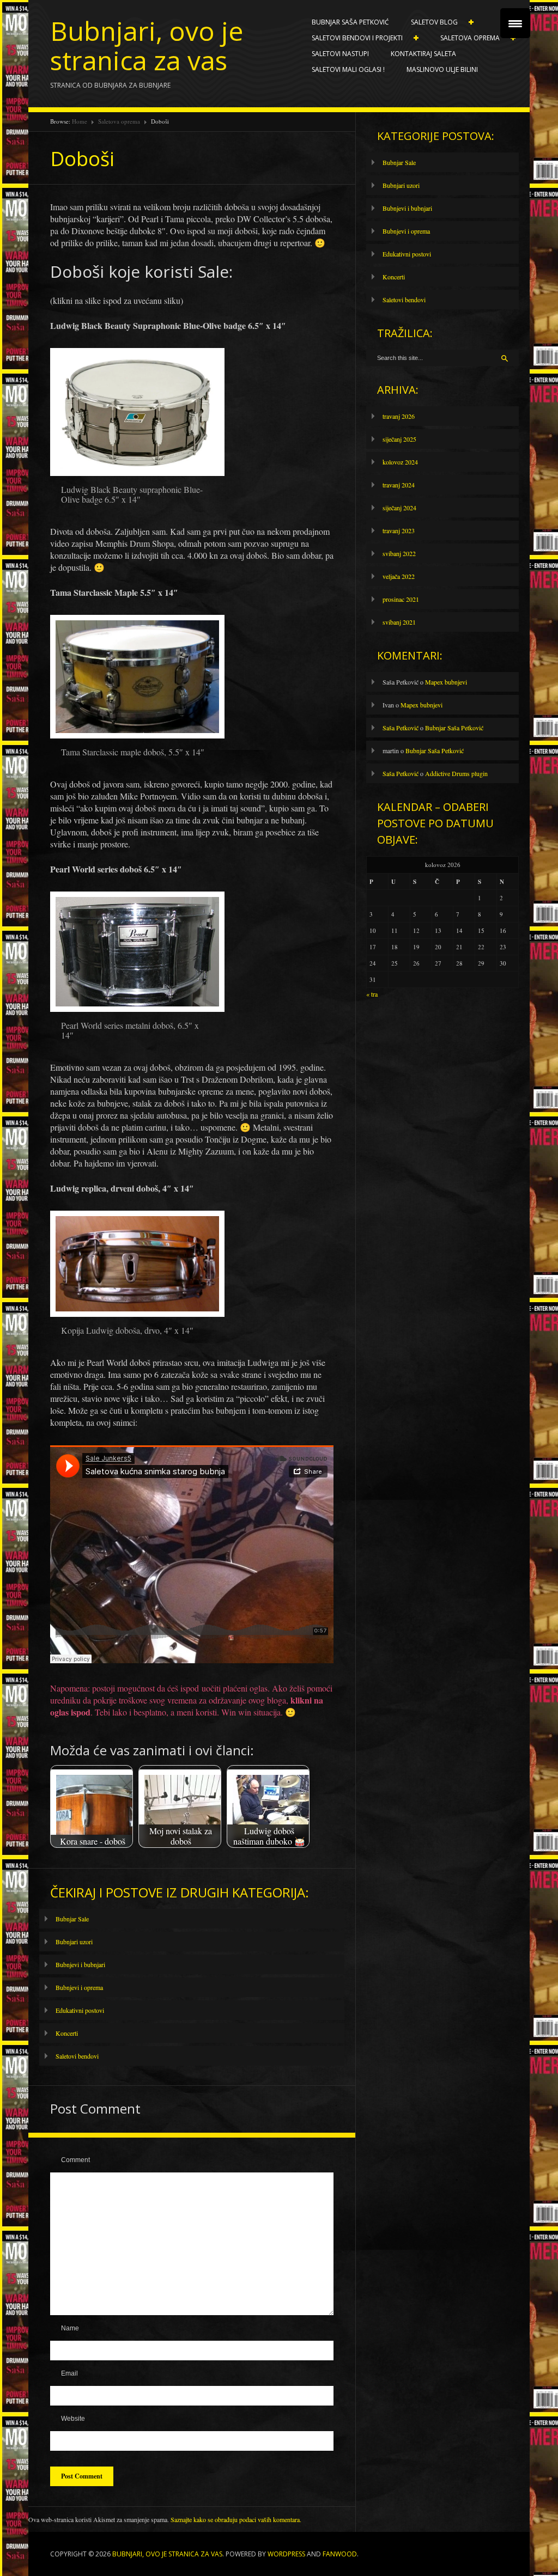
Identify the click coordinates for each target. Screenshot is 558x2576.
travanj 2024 (399, 485)
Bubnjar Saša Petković (350, 22)
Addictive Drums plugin (456, 773)
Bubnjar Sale (72, 1919)
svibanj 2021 (399, 622)
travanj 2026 (399, 416)
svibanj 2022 (399, 553)
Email (69, 2373)
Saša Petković (401, 728)
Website (73, 2419)
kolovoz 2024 (400, 462)
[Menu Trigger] (515, 23)
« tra (372, 994)
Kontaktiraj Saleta (423, 54)
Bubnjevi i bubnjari (80, 1964)
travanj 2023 (399, 530)
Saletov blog (429, 22)
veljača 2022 (399, 576)
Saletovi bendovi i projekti (352, 38)
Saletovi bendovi (77, 2056)
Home (80, 121)
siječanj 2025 (399, 439)
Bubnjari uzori (74, 1942)
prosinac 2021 (401, 599)
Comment (75, 2160)
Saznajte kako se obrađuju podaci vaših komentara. (236, 2519)
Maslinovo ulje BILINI (442, 69)
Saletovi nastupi (340, 54)
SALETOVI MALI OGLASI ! (348, 69)
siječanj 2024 (399, 508)
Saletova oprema (465, 38)
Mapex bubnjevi (446, 682)
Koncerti (67, 2033)
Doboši (82, 159)
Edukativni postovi (80, 2010)
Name (70, 2328)
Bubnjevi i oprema (79, 1987)
